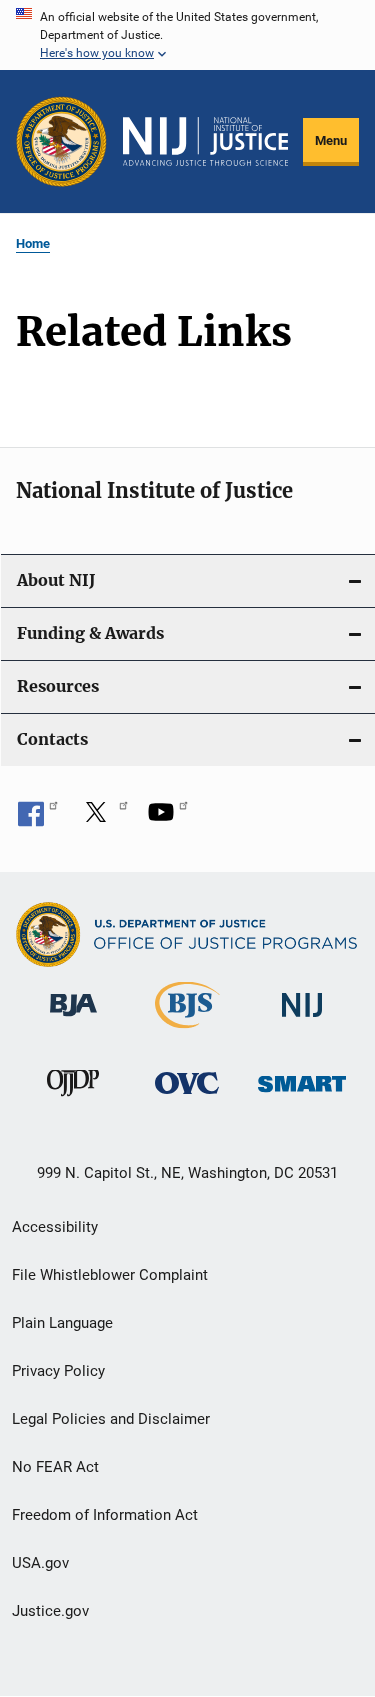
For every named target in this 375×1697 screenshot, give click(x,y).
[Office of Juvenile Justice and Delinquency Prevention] (73, 1100)
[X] (103, 819)
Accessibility (55, 1227)
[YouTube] (168, 819)
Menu (331, 140)
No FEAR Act (55, 1467)
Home (33, 243)
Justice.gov (50, 1611)
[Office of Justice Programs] (61, 141)
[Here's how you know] (187, 35)
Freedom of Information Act (105, 1515)
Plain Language (62, 1323)
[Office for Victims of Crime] (187, 1097)
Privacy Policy (58, 1371)
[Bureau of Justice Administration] (73, 1020)
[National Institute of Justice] (302, 1020)
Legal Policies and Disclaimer (111, 1419)
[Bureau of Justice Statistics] (187, 1032)
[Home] (205, 142)
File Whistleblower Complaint (110, 1275)
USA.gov (40, 1563)
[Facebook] (38, 819)
